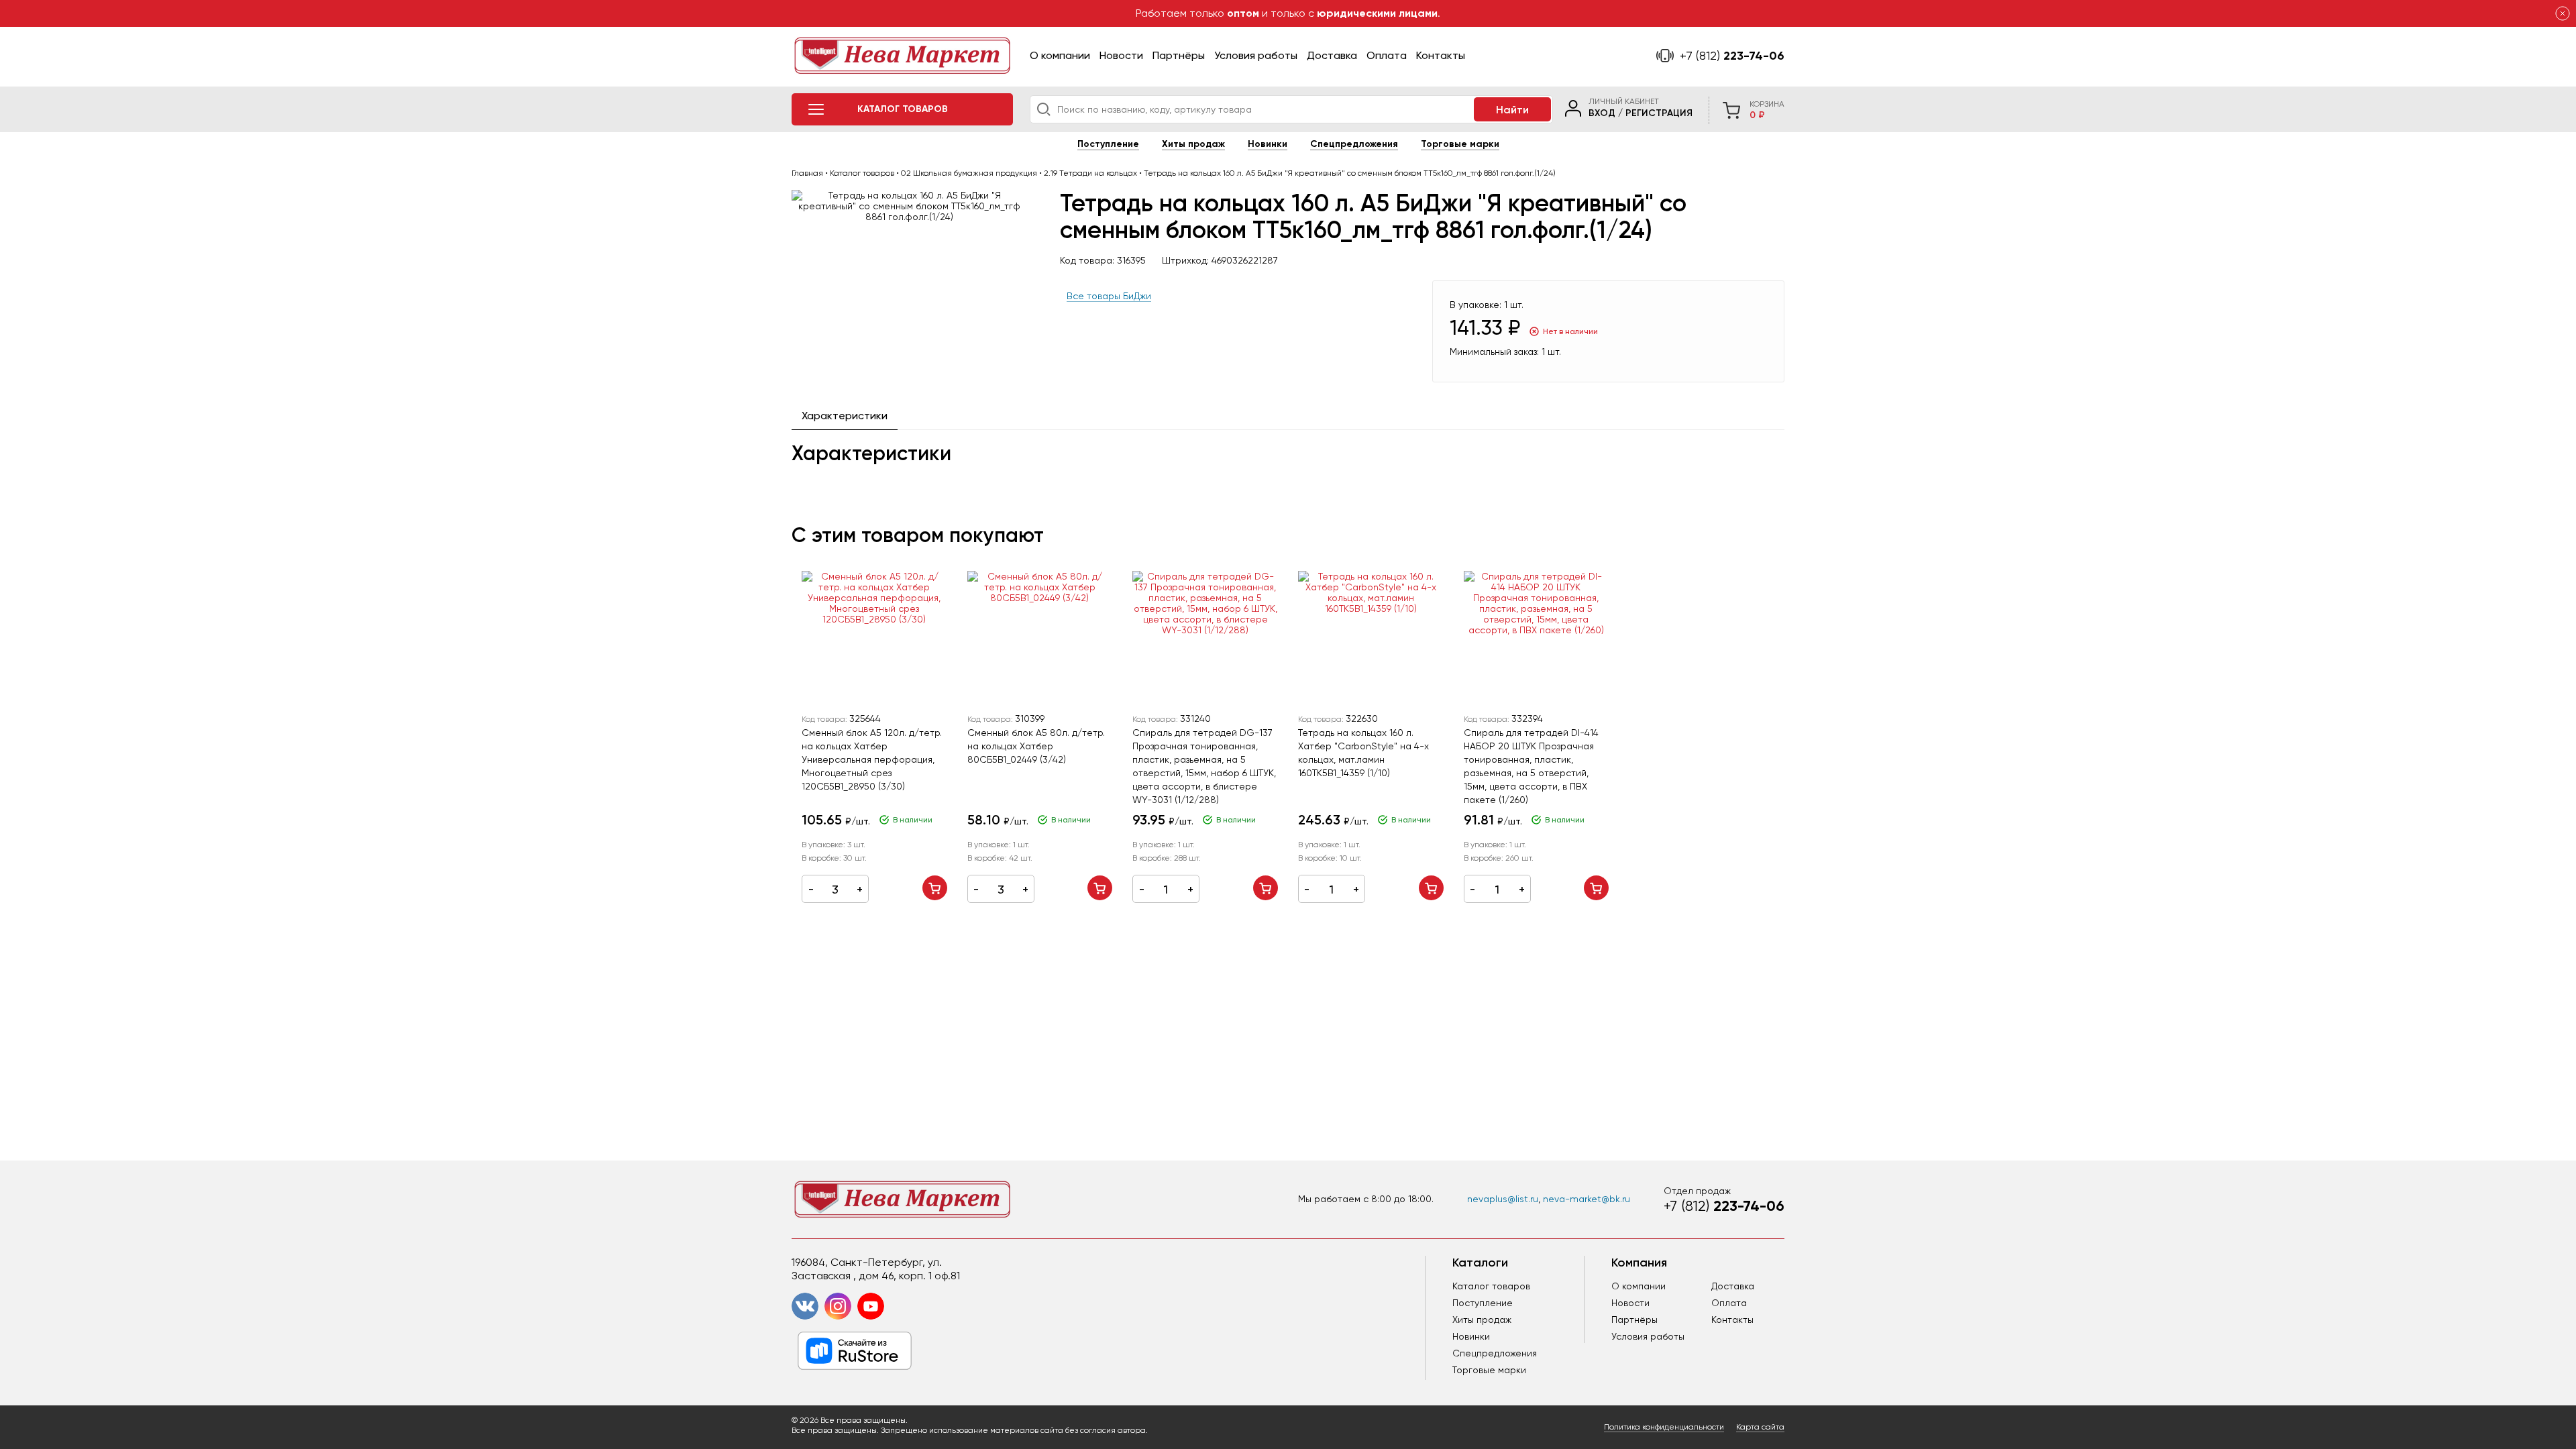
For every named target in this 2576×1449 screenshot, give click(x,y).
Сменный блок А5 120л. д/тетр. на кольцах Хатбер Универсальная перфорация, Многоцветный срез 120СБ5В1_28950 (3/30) (872, 759)
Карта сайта (1760, 1427)
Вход (1602, 113)
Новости (1121, 55)
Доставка (1332, 55)
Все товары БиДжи (1109, 296)
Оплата (1387, 55)
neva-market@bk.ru (1587, 1199)
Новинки (1268, 144)
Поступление (1108, 144)
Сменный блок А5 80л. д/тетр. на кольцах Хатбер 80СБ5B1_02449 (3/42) (1036, 746)
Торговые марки (1460, 144)
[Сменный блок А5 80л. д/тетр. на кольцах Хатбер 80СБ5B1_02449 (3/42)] (1040, 638)
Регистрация (1659, 113)
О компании (1060, 55)
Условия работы (1256, 55)
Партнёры (1179, 55)
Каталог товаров (1491, 1286)
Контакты (1441, 55)
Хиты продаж (1193, 144)
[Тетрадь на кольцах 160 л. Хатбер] (1371, 638)
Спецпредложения (1354, 144)
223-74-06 (1732, 56)
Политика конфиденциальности (1664, 1427)
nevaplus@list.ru (1503, 1199)
